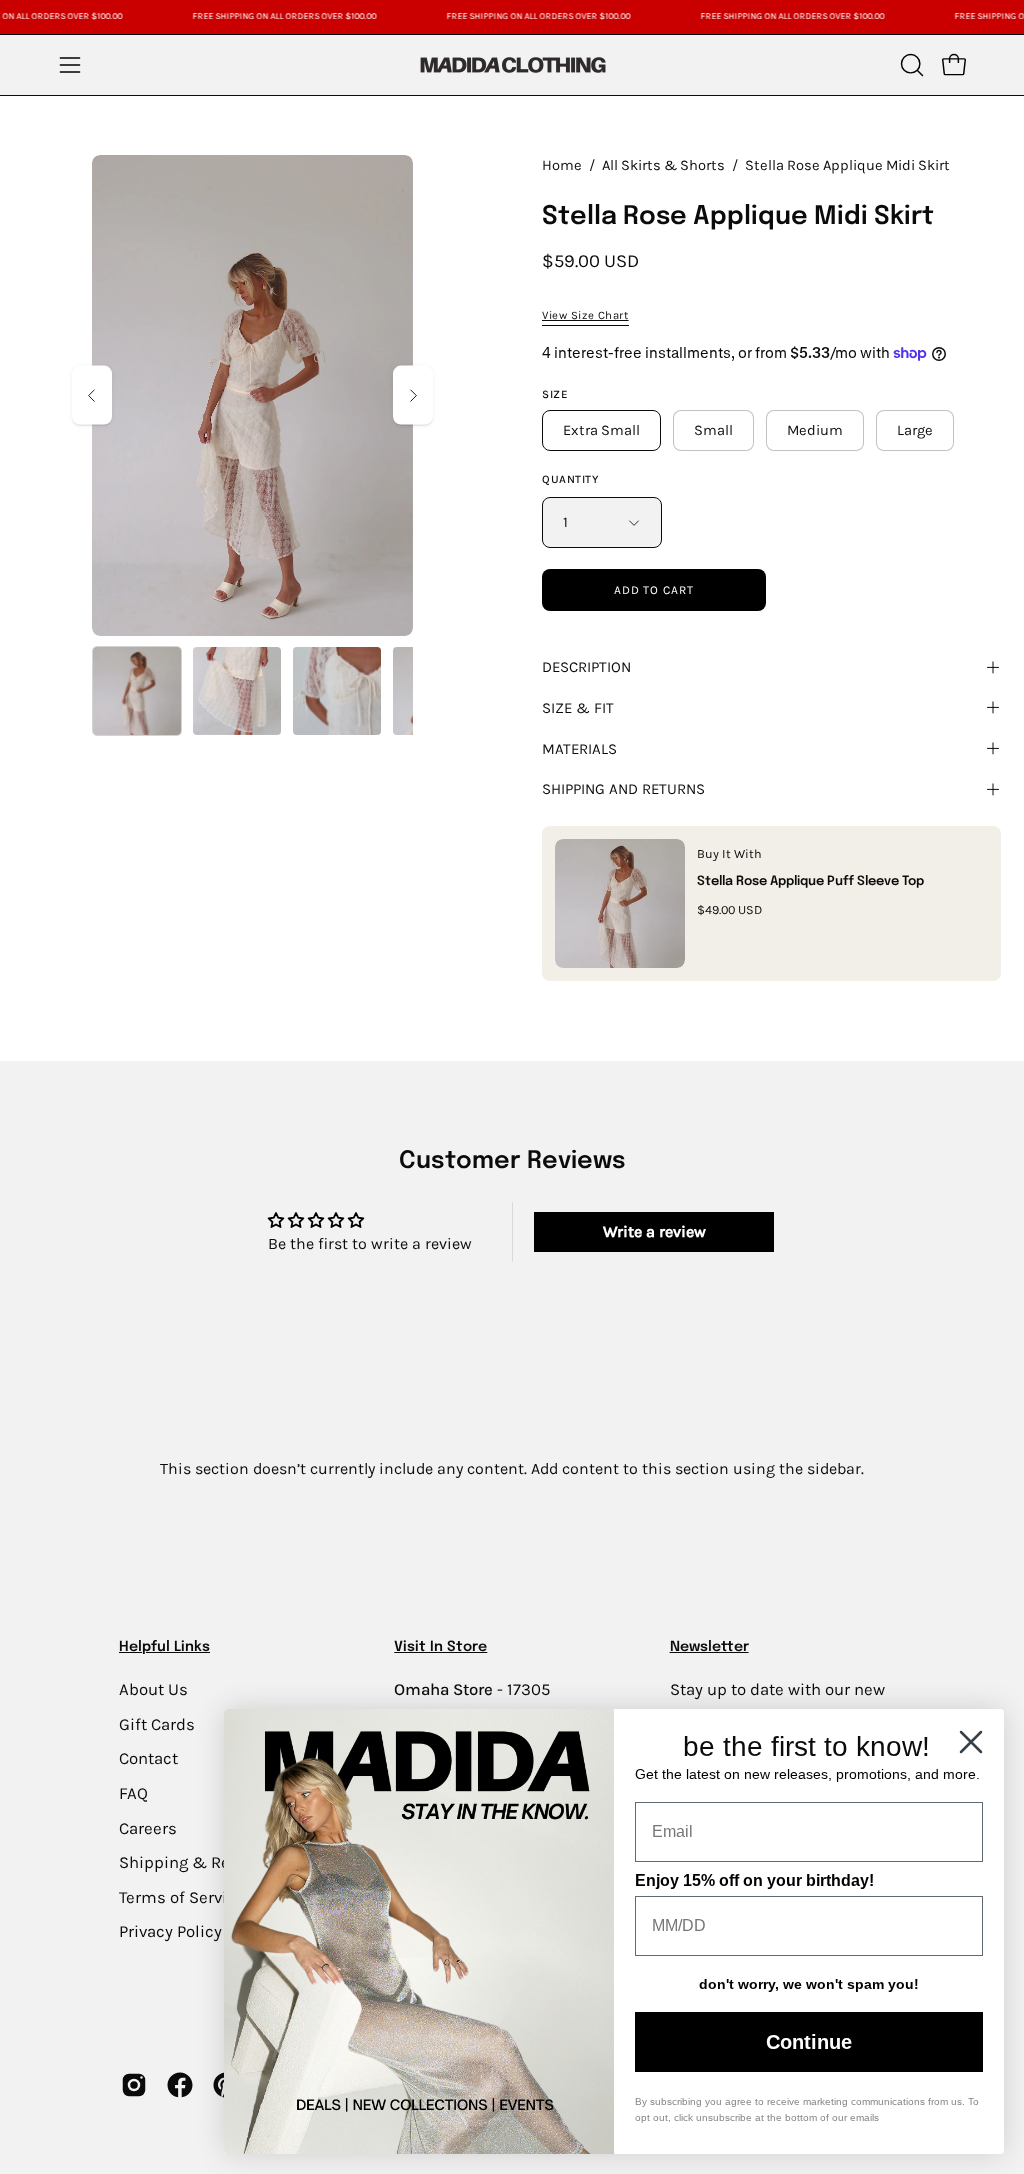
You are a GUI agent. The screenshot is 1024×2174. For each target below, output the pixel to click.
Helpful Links (164, 1647)
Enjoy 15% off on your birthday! (754, 1880)
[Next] (413, 395)
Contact (148, 1758)
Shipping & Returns (195, 1862)
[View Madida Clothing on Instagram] (134, 2085)
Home (562, 165)
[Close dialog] (971, 1742)
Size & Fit (578, 708)
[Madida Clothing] (512, 64)
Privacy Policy (170, 1931)
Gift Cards (157, 1723)
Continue (809, 2042)
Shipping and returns (623, 789)
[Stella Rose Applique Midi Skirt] (137, 691)
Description (586, 667)
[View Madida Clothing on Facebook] (180, 2085)
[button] (910, 65)
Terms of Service (182, 1896)
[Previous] (92, 395)
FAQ (133, 1792)
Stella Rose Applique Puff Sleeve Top (810, 881)
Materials (579, 749)
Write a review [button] (654, 1231)
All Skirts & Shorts (663, 165)
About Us (153, 1689)
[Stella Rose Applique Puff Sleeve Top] (620, 903)
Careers (148, 1827)
